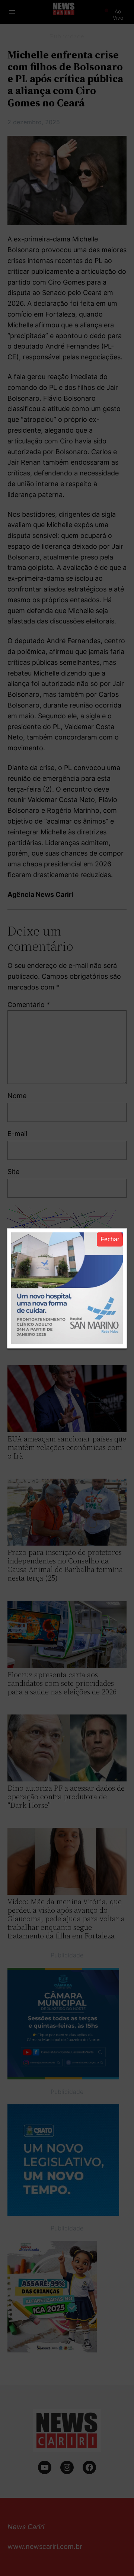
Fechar (110, 1239)
